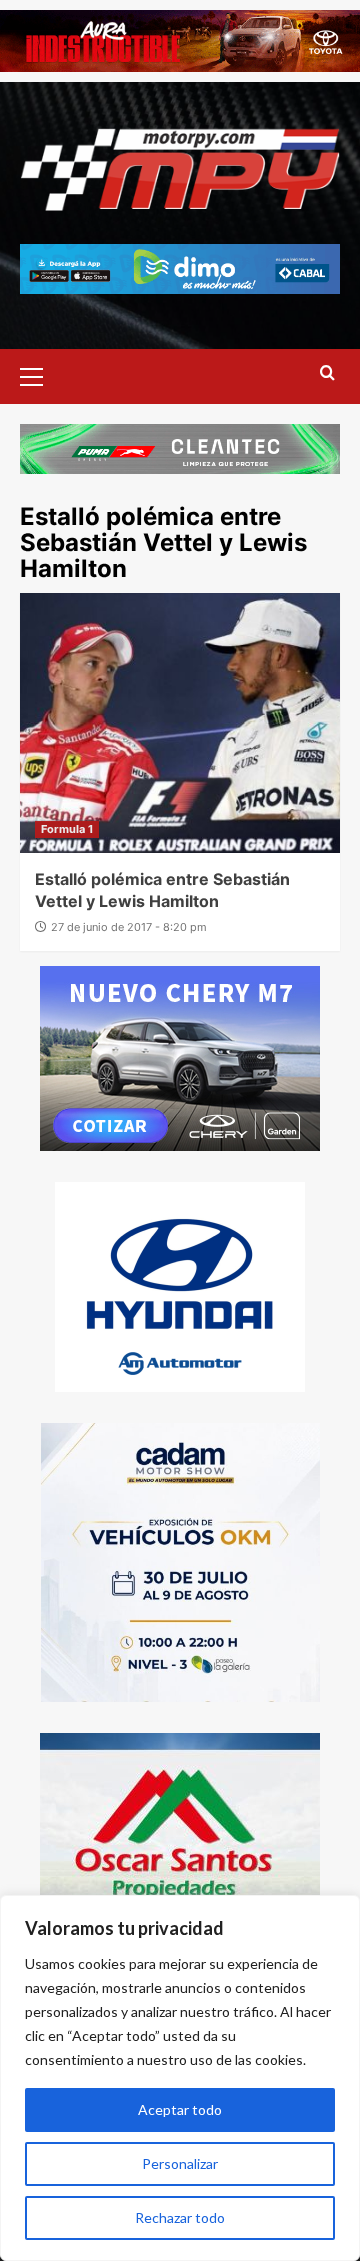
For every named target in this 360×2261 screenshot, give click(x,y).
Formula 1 (67, 829)
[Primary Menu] (40, 374)
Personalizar (180, 2163)
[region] (180, 2078)
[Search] (327, 373)
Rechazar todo (180, 2217)
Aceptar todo (180, 2109)
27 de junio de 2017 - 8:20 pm (129, 927)
